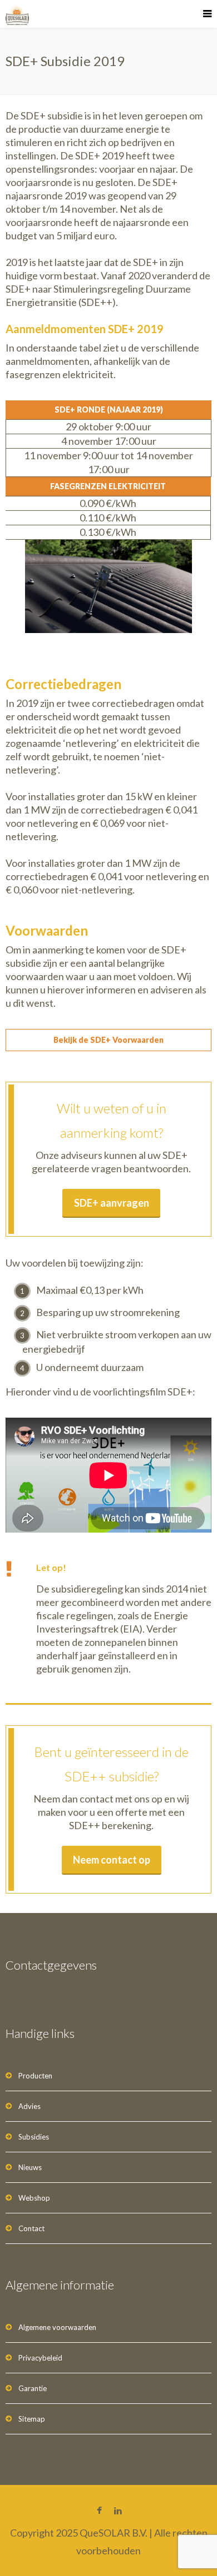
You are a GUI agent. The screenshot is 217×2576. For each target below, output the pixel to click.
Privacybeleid (40, 2358)
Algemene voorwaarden (57, 2327)
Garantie (33, 2388)
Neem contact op (112, 1860)
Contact (31, 2228)
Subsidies (34, 2137)
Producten (35, 2076)
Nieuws (30, 2167)
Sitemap (32, 2419)
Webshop (34, 2198)
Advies (29, 2106)
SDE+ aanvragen (112, 1203)
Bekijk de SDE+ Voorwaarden (108, 1040)
